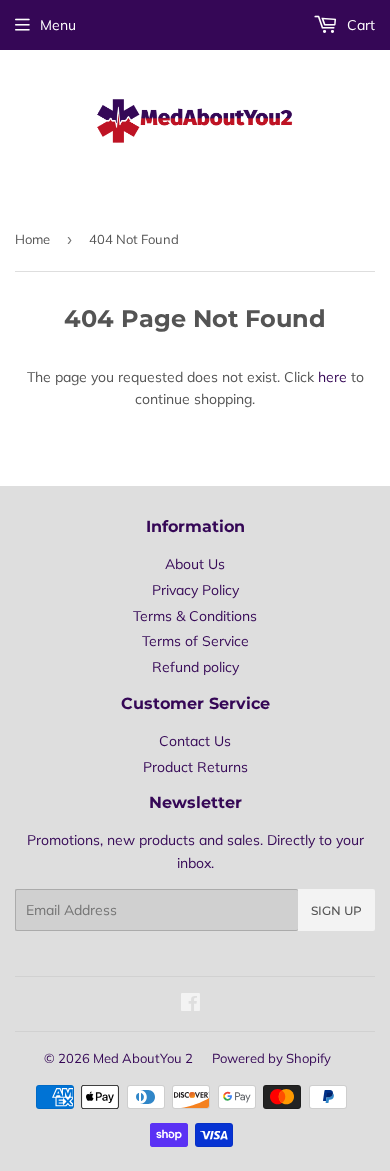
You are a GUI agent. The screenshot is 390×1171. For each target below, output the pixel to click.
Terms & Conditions (195, 616)
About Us (195, 564)
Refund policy (195, 667)
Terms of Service (195, 641)
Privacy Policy (195, 590)
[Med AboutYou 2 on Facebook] (190, 1005)
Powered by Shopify (271, 1058)
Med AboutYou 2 (143, 1058)
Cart (359, 25)
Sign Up (336, 910)
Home (32, 239)
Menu (58, 25)
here (332, 377)
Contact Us (195, 741)
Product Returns (195, 767)
